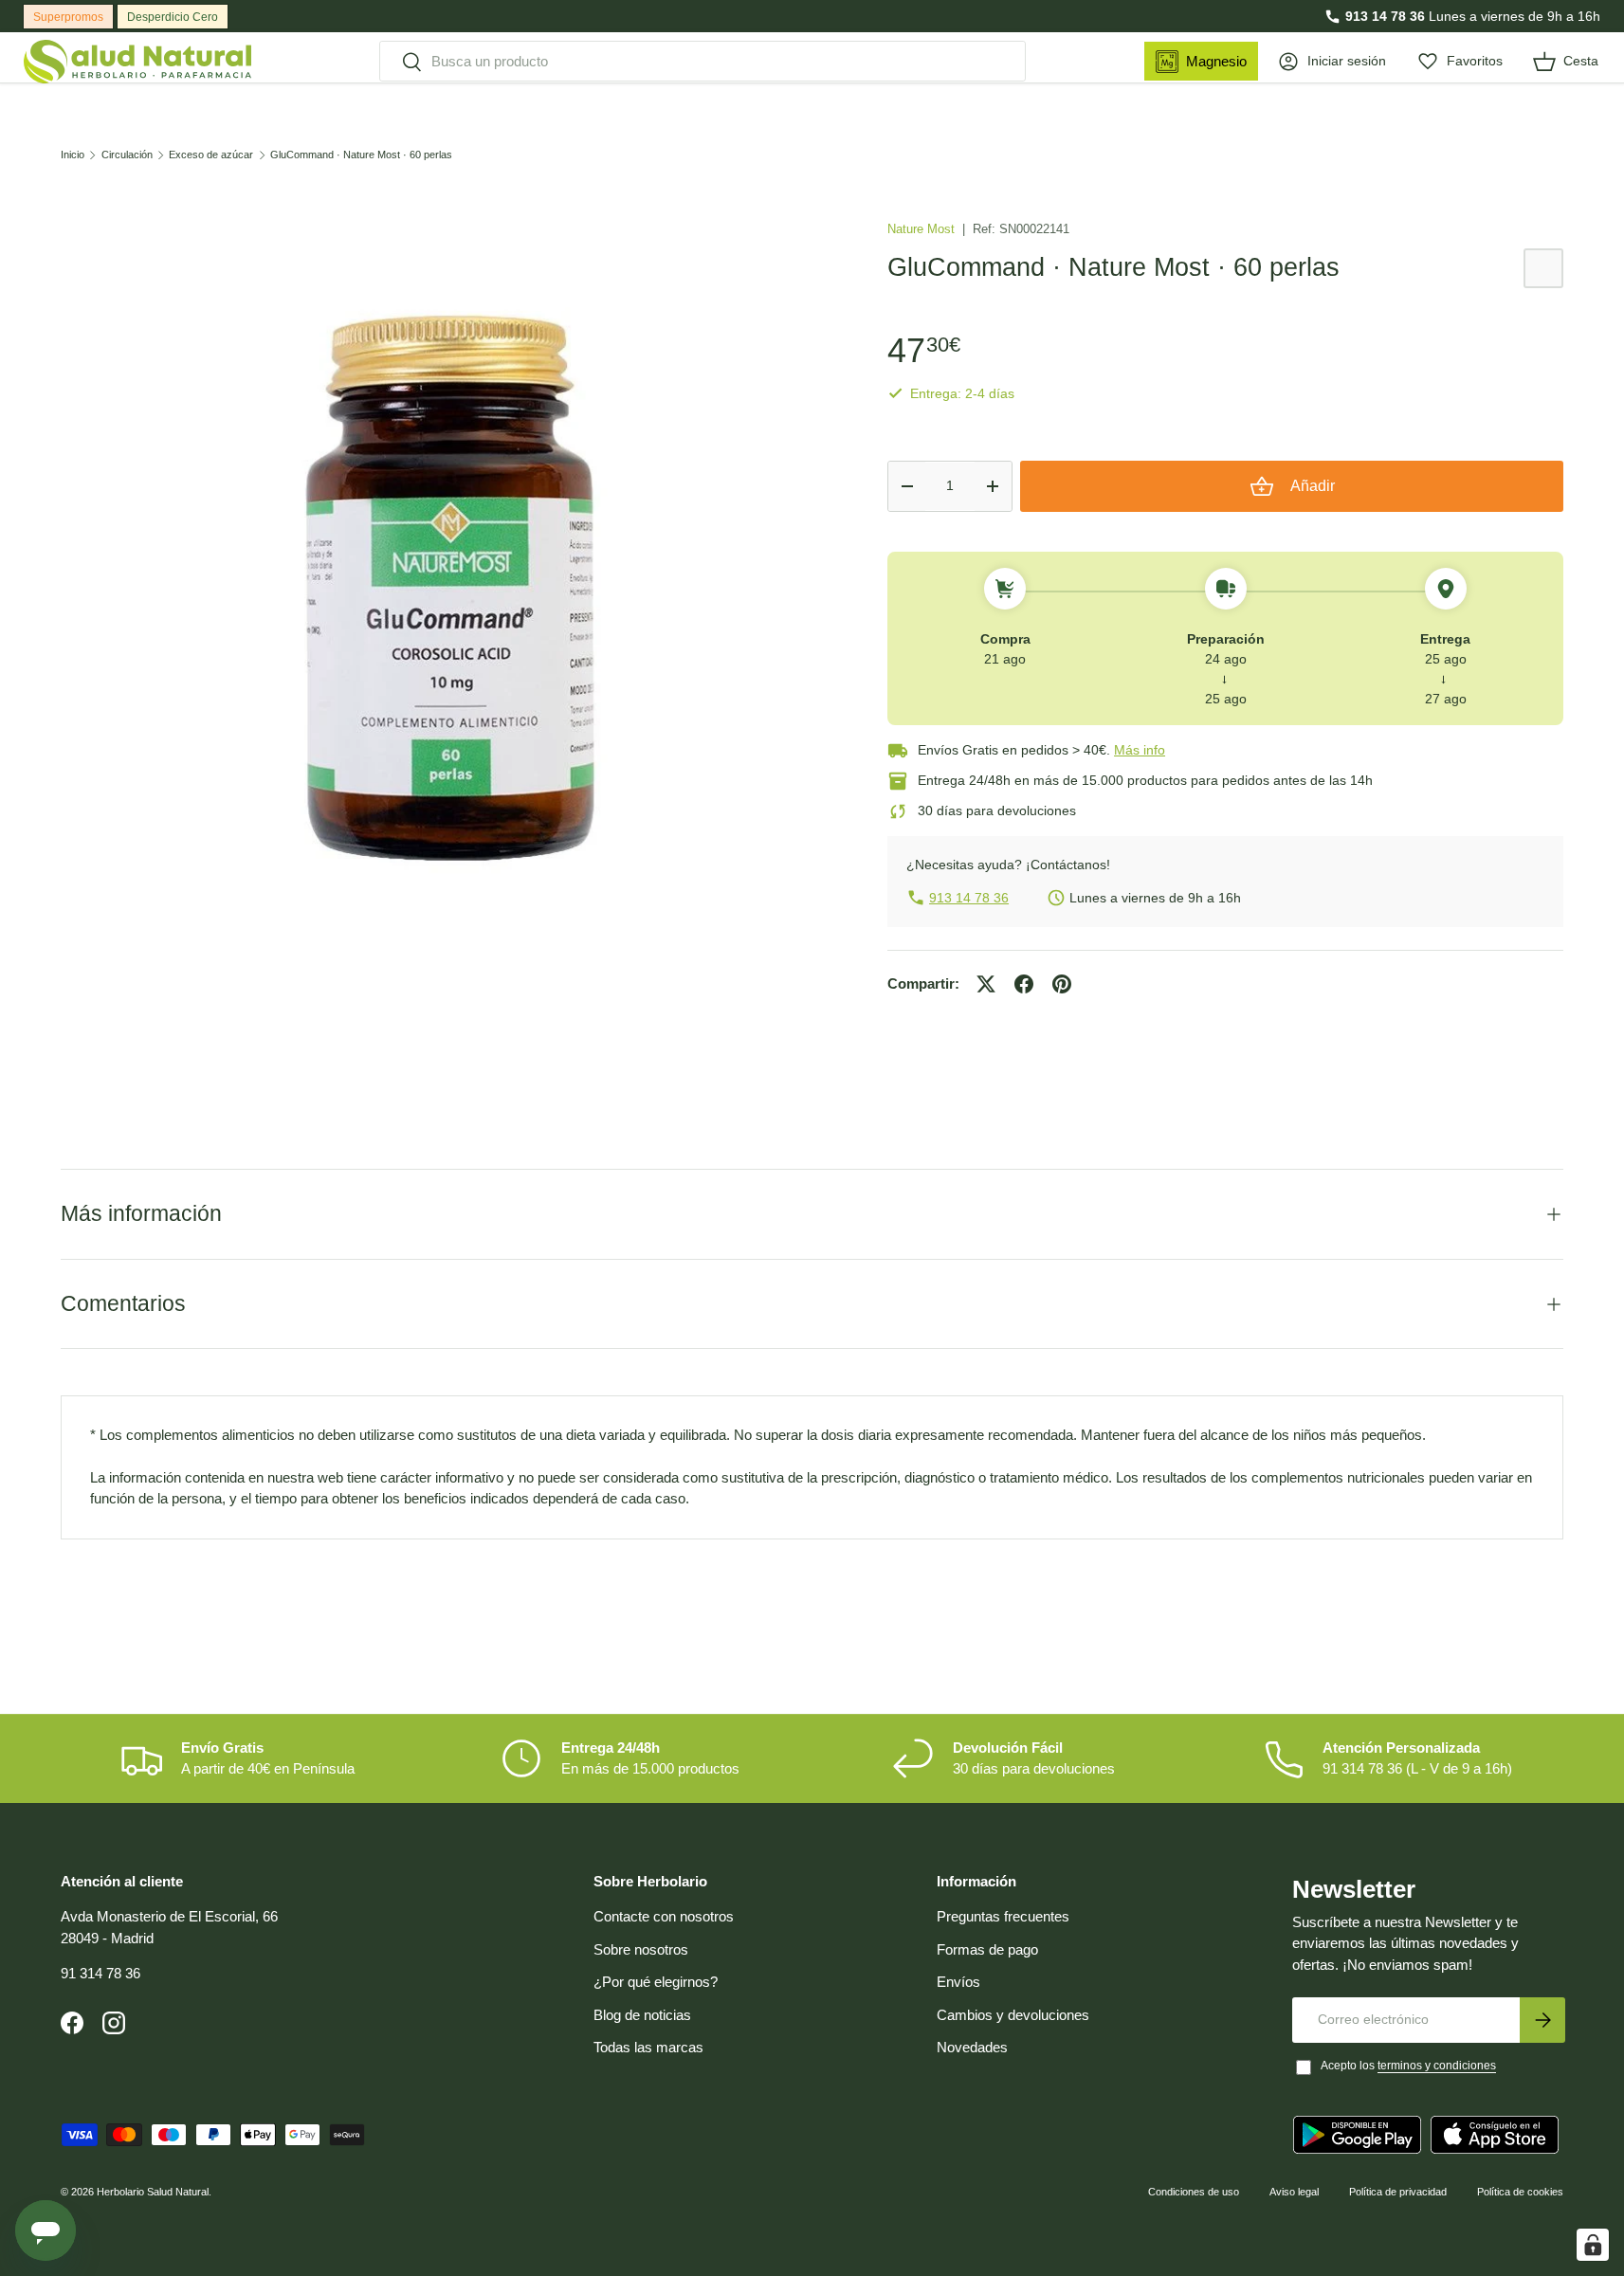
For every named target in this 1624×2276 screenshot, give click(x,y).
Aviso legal (1294, 2192)
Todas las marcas (648, 2047)
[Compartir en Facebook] (1024, 984)
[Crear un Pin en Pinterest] (1062, 984)
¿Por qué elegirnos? (656, 1982)
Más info (1140, 750)
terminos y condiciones (1437, 2066)
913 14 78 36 (1385, 16)
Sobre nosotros (641, 1949)
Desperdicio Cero (173, 17)
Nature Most (923, 229)
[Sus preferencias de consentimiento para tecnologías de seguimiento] (1593, 2245)
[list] (444, 588)
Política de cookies (1520, 2192)
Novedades (972, 2047)
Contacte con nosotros (664, 1916)
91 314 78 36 (100, 1973)
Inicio (73, 155)
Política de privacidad (1398, 2192)
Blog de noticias (642, 2015)
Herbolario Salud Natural (153, 2192)
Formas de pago (987, 1949)
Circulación (127, 155)
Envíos (958, 1982)
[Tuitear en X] (986, 984)
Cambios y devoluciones (1013, 2015)
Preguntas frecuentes (1003, 1916)
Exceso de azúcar (211, 155)
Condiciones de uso (1194, 2192)
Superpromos (68, 17)
